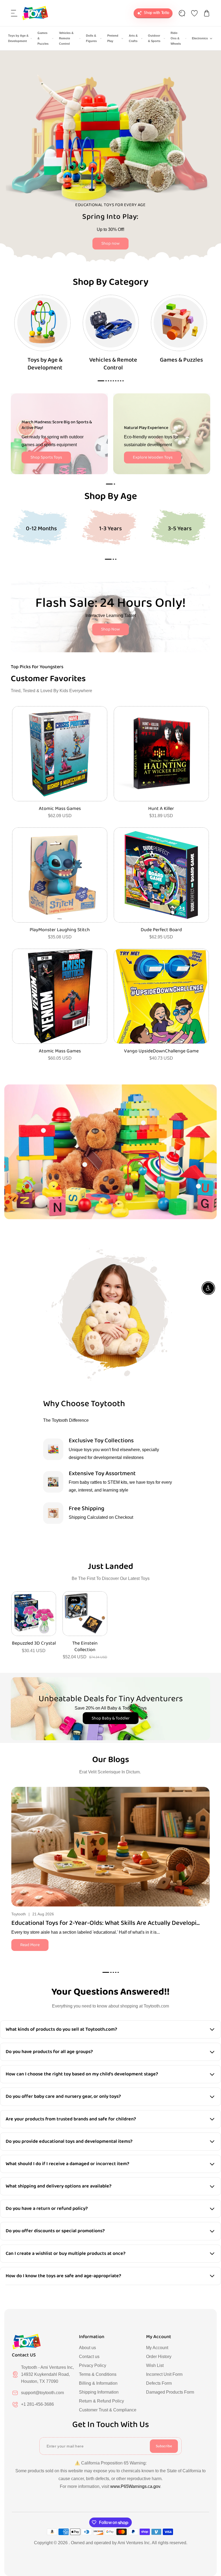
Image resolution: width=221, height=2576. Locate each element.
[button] (14, 13)
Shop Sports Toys (46, 457)
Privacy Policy (93, 2365)
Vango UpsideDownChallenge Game (161, 1051)
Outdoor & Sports (154, 38)
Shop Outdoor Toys (151, 241)
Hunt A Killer (161, 809)
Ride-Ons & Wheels (176, 38)
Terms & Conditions (98, 2374)
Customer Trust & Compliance (108, 2410)
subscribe (164, 2446)
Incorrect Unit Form (164, 2374)
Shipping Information (99, 2392)
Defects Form (159, 2383)
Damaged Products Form (170, 2392)
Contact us (89, 2357)
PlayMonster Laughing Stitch (60, 930)
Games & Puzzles (43, 38)
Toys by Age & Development (18, 38)
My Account (157, 2348)
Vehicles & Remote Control (66, 38)
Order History (159, 2357)
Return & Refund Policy (101, 2401)
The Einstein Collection (85, 1647)
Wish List (155, 2365)
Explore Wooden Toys (153, 457)
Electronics (200, 38)
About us (87, 2348)
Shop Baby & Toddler (111, 1718)
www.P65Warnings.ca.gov (135, 2486)
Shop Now (110, 629)
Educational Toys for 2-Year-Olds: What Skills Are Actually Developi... (106, 1923)
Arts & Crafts (133, 38)
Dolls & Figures (91, 38)
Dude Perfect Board (161, 930)
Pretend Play (113, 38)
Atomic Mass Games (60, 809)
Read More (30, 1945)
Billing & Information (98, 2383)
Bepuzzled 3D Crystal (34, 1643)
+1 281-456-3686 (37, 2404)
